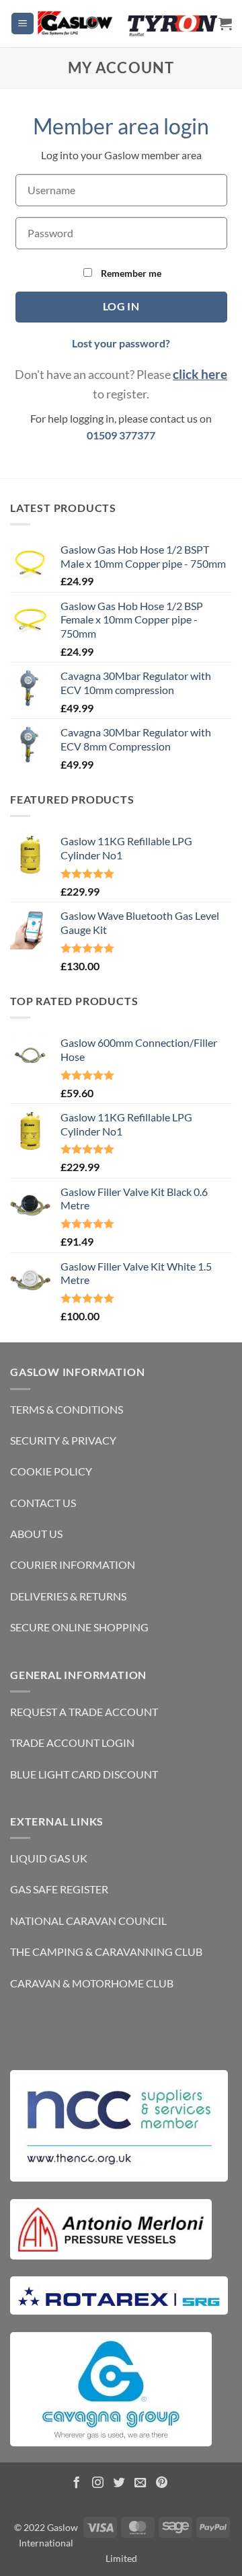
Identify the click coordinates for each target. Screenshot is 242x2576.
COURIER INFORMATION (73, 1564)
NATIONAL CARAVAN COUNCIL (88, 1921)
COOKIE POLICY (51, 1471)
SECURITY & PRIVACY (63, 1440)
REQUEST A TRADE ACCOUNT (84, 1712)
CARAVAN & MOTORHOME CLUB (92, 1983)
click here (200, 374)
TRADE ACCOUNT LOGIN (72, 1743)
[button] (23, 24)
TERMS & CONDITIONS (67, 1409)
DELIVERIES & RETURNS (68, 1596)
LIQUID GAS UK (49, 1858)
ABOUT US (36, 1534)
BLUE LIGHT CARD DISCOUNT (84, 1774)
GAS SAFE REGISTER (59, 1889)
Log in (121, 306)
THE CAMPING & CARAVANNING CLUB (106, 1951)
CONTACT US (43, 1503)
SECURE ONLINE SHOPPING (79, 1627)
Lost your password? (121, 343)
